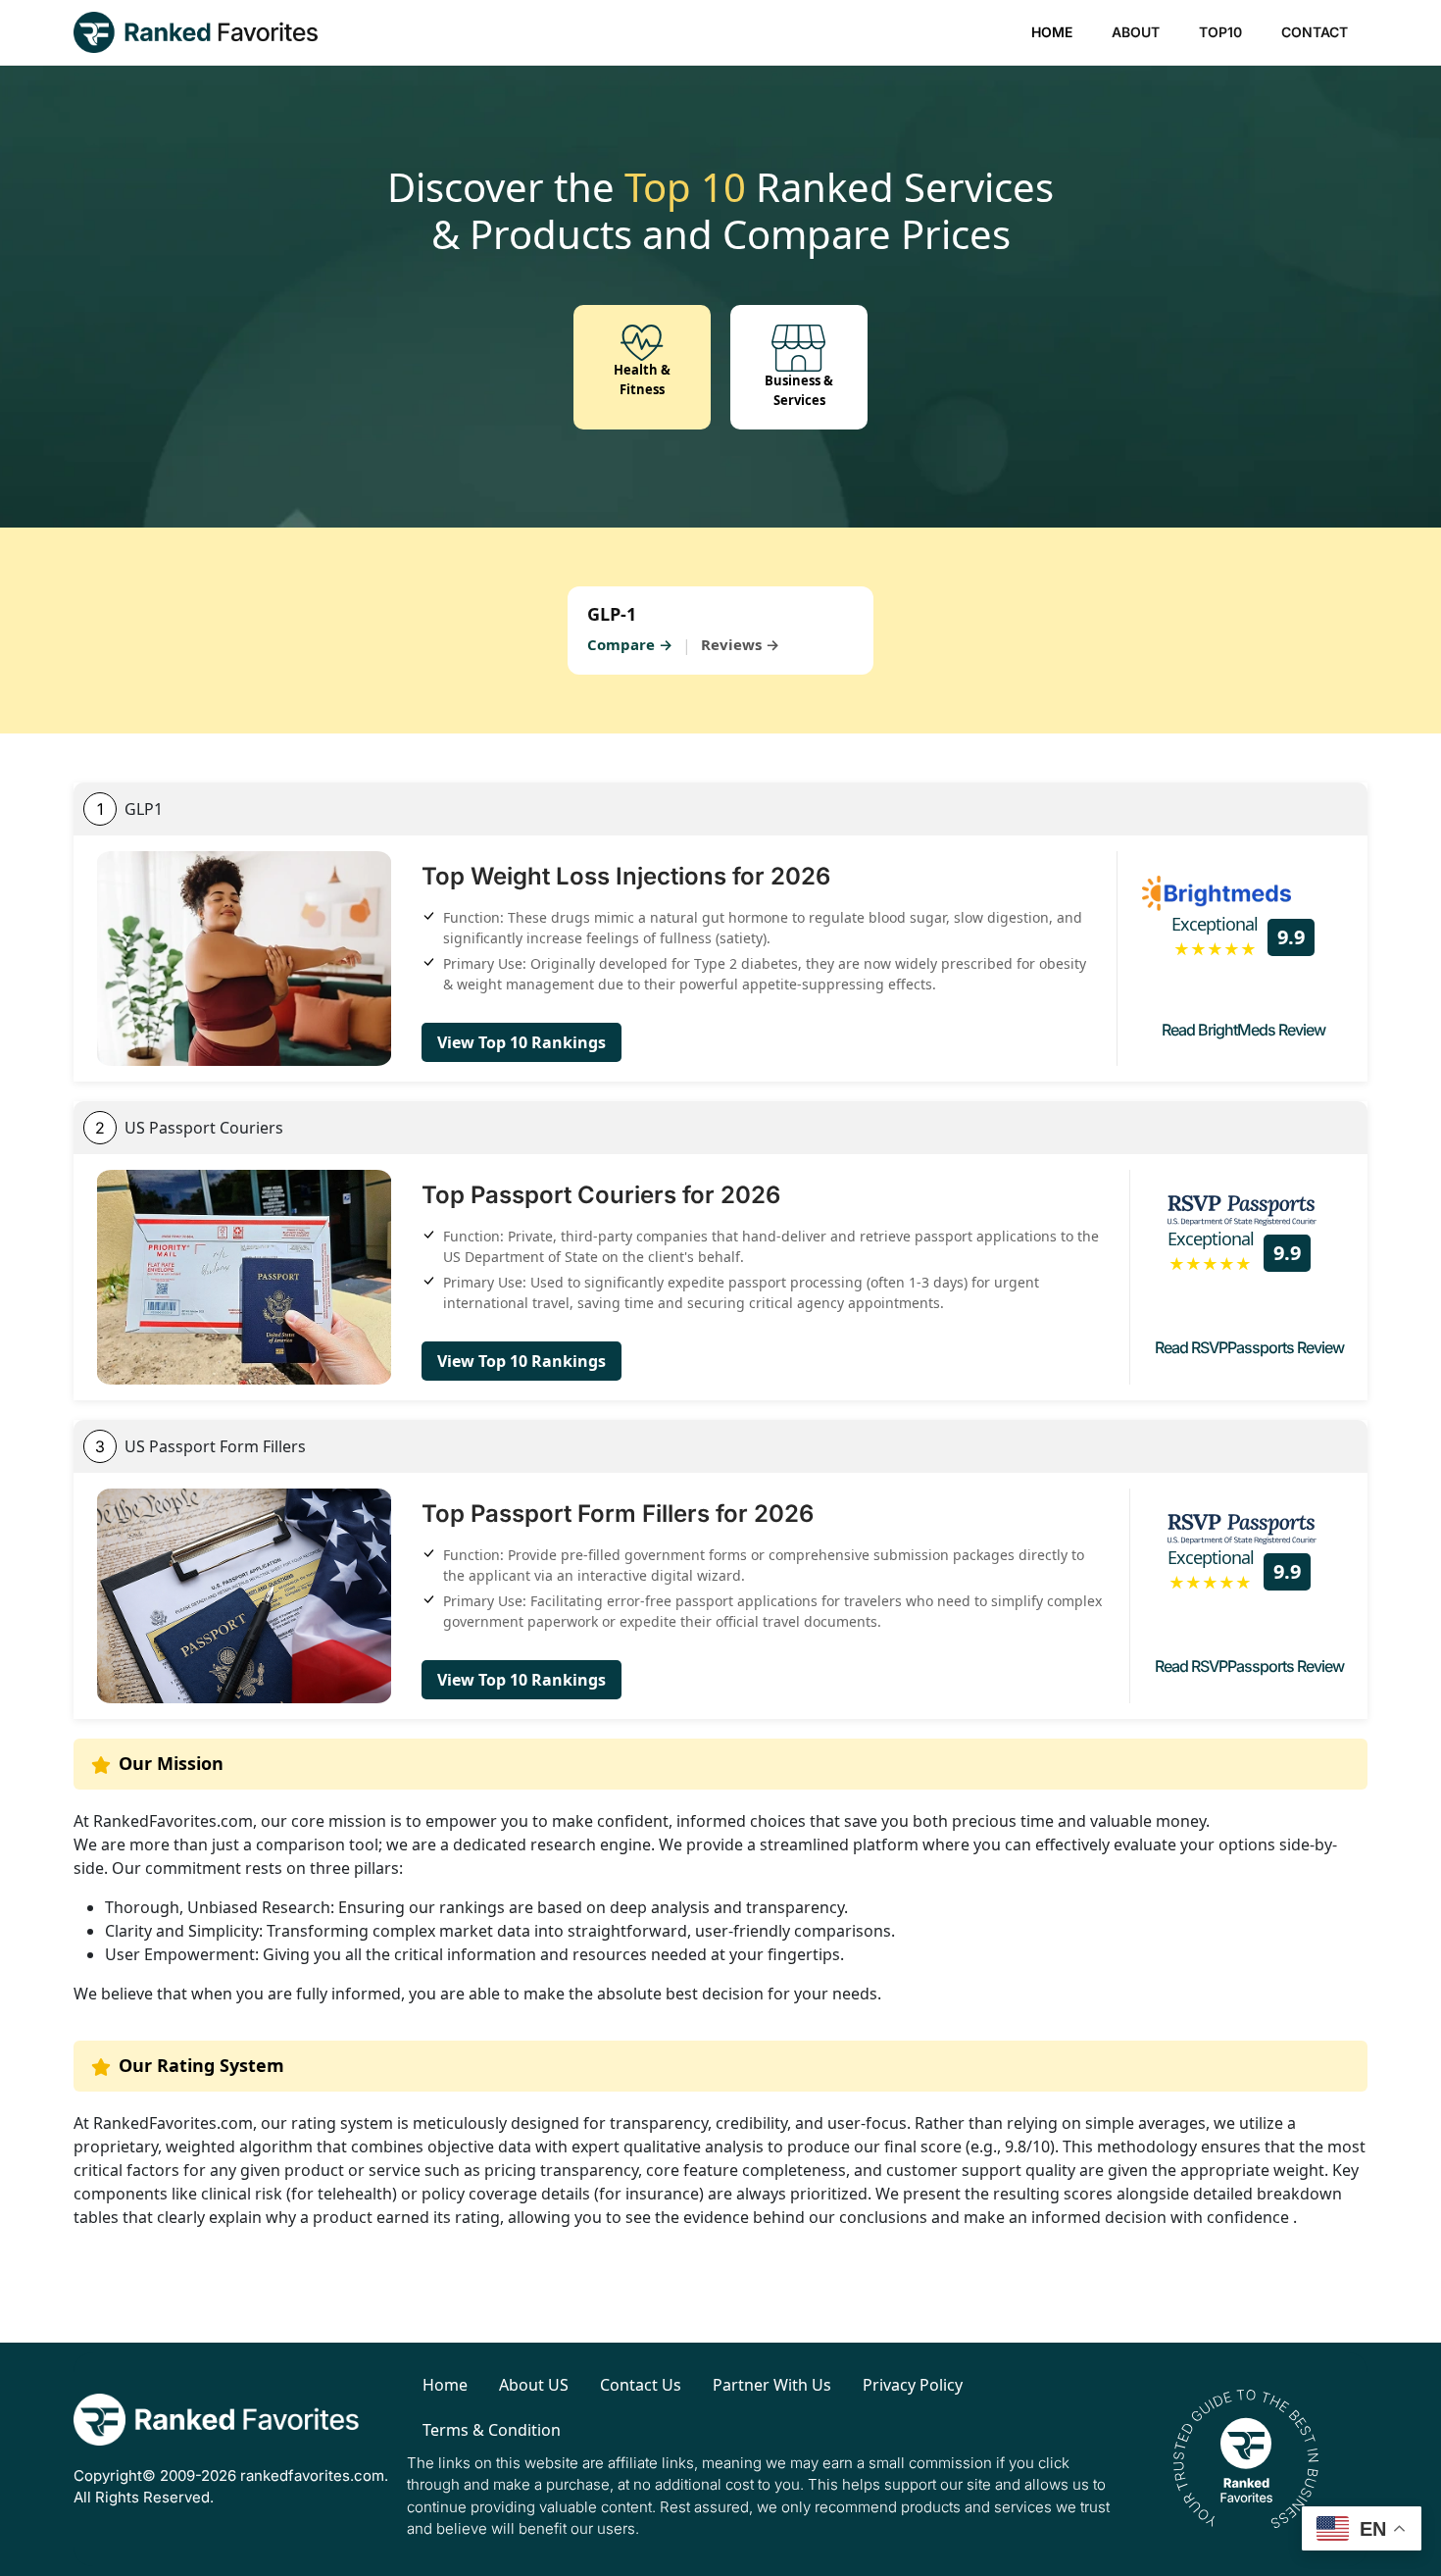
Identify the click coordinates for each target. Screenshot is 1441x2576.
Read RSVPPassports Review (1249, 1347)
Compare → (630, 644)
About (1136, 32)
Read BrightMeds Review (1243, 1030)
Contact (1315, 32)
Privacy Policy (913, 2385)
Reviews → (740, 644)
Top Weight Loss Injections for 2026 (626, 876)
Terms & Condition (492, 2430)
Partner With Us (772, 2385)
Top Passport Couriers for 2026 (601, 1195)
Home (1052, 32)
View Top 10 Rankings (522, 1042)
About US (534, 2385)
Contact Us (641, 2385)
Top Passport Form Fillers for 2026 (618, 1514)
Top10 (1220, 32)
